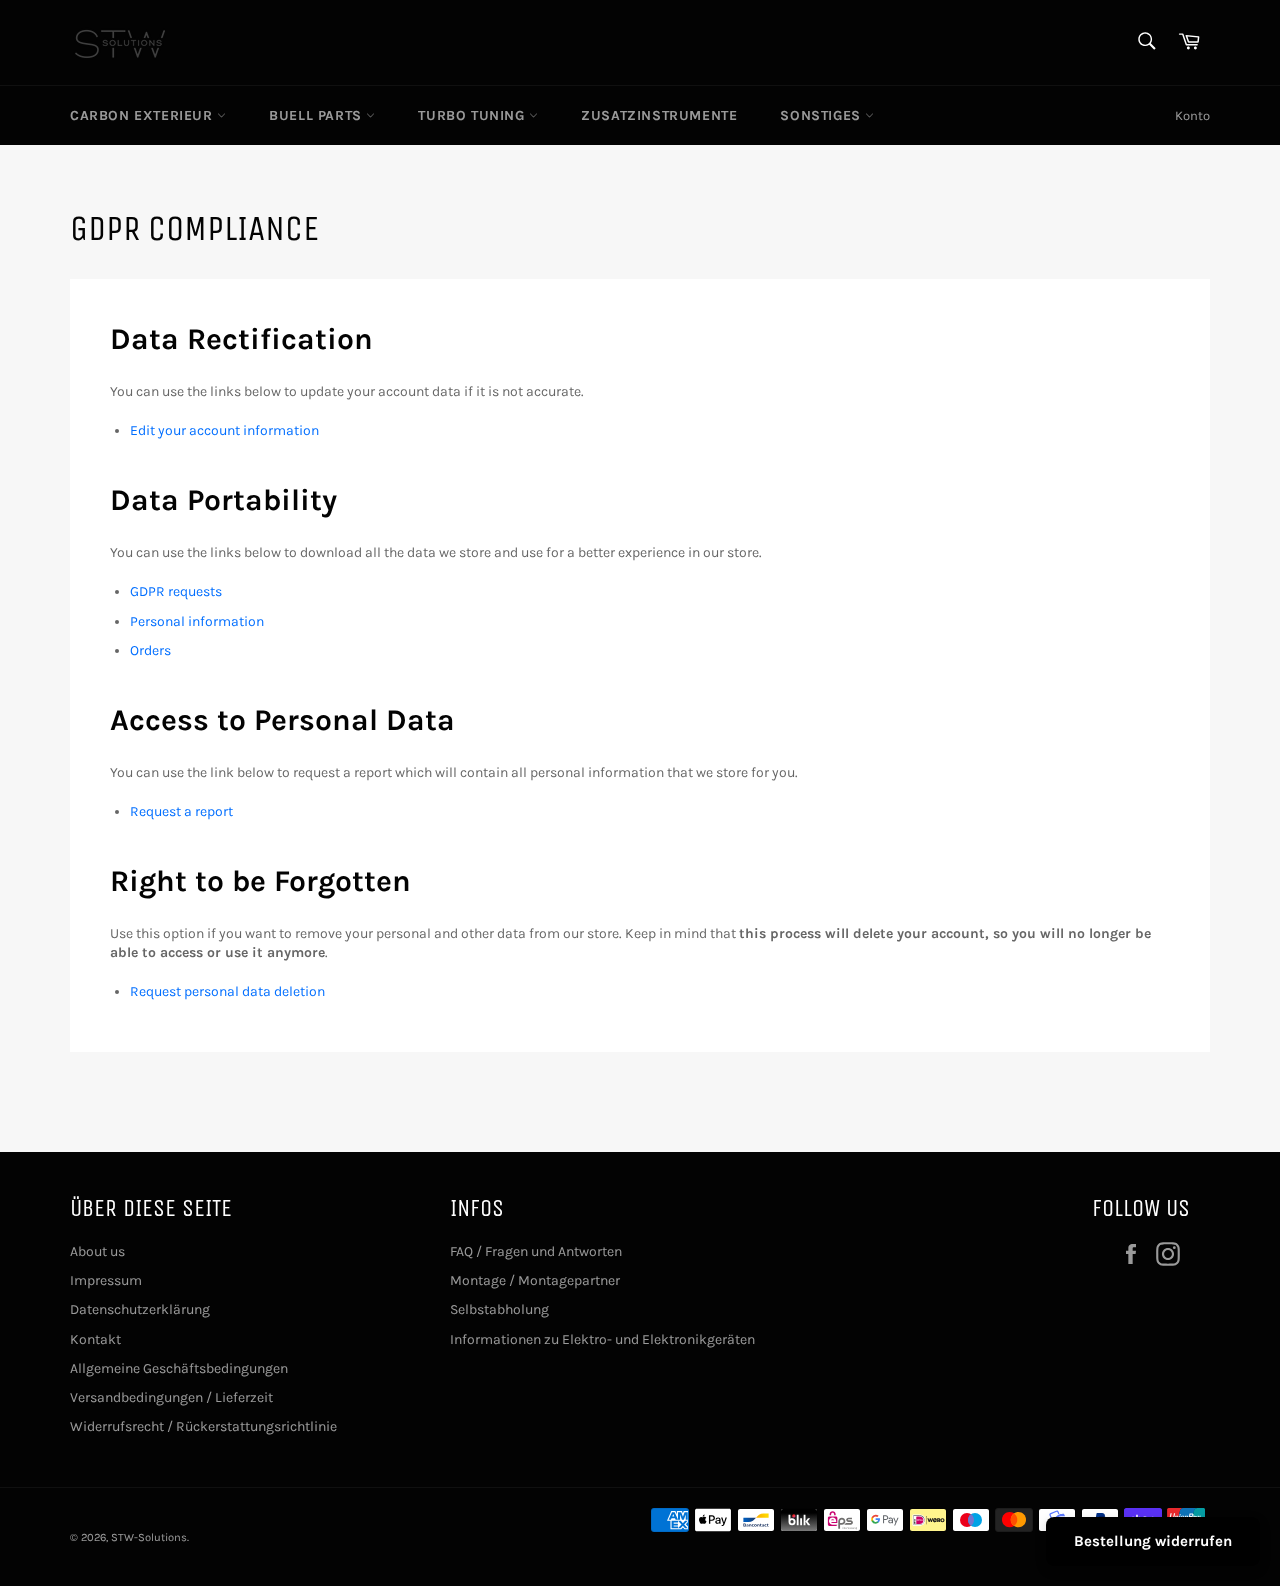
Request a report (181, 811)
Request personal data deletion (227, 991)
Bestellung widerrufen (1153, 1541)
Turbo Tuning (473, 115)
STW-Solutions (149, 1537)
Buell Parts (317, 115)
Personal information (197, 621)
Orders (150, 650)
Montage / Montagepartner (535, 1280)
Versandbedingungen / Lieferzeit (171, 1397)
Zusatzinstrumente (659, 115)
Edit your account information (224, 430)
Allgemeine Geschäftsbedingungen (179, 1368)
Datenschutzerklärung (140, 1309)
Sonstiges (822, 115)
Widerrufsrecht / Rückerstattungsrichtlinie (203, 1426)
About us (97, 1251)
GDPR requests (176, 591)
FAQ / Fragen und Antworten (536, 1251)
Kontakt (95, 1339)
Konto (1192, 115)
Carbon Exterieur (143, 115)
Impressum (106, 1280)
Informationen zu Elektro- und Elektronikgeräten (602, 1339)
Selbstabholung (499, 1309)
